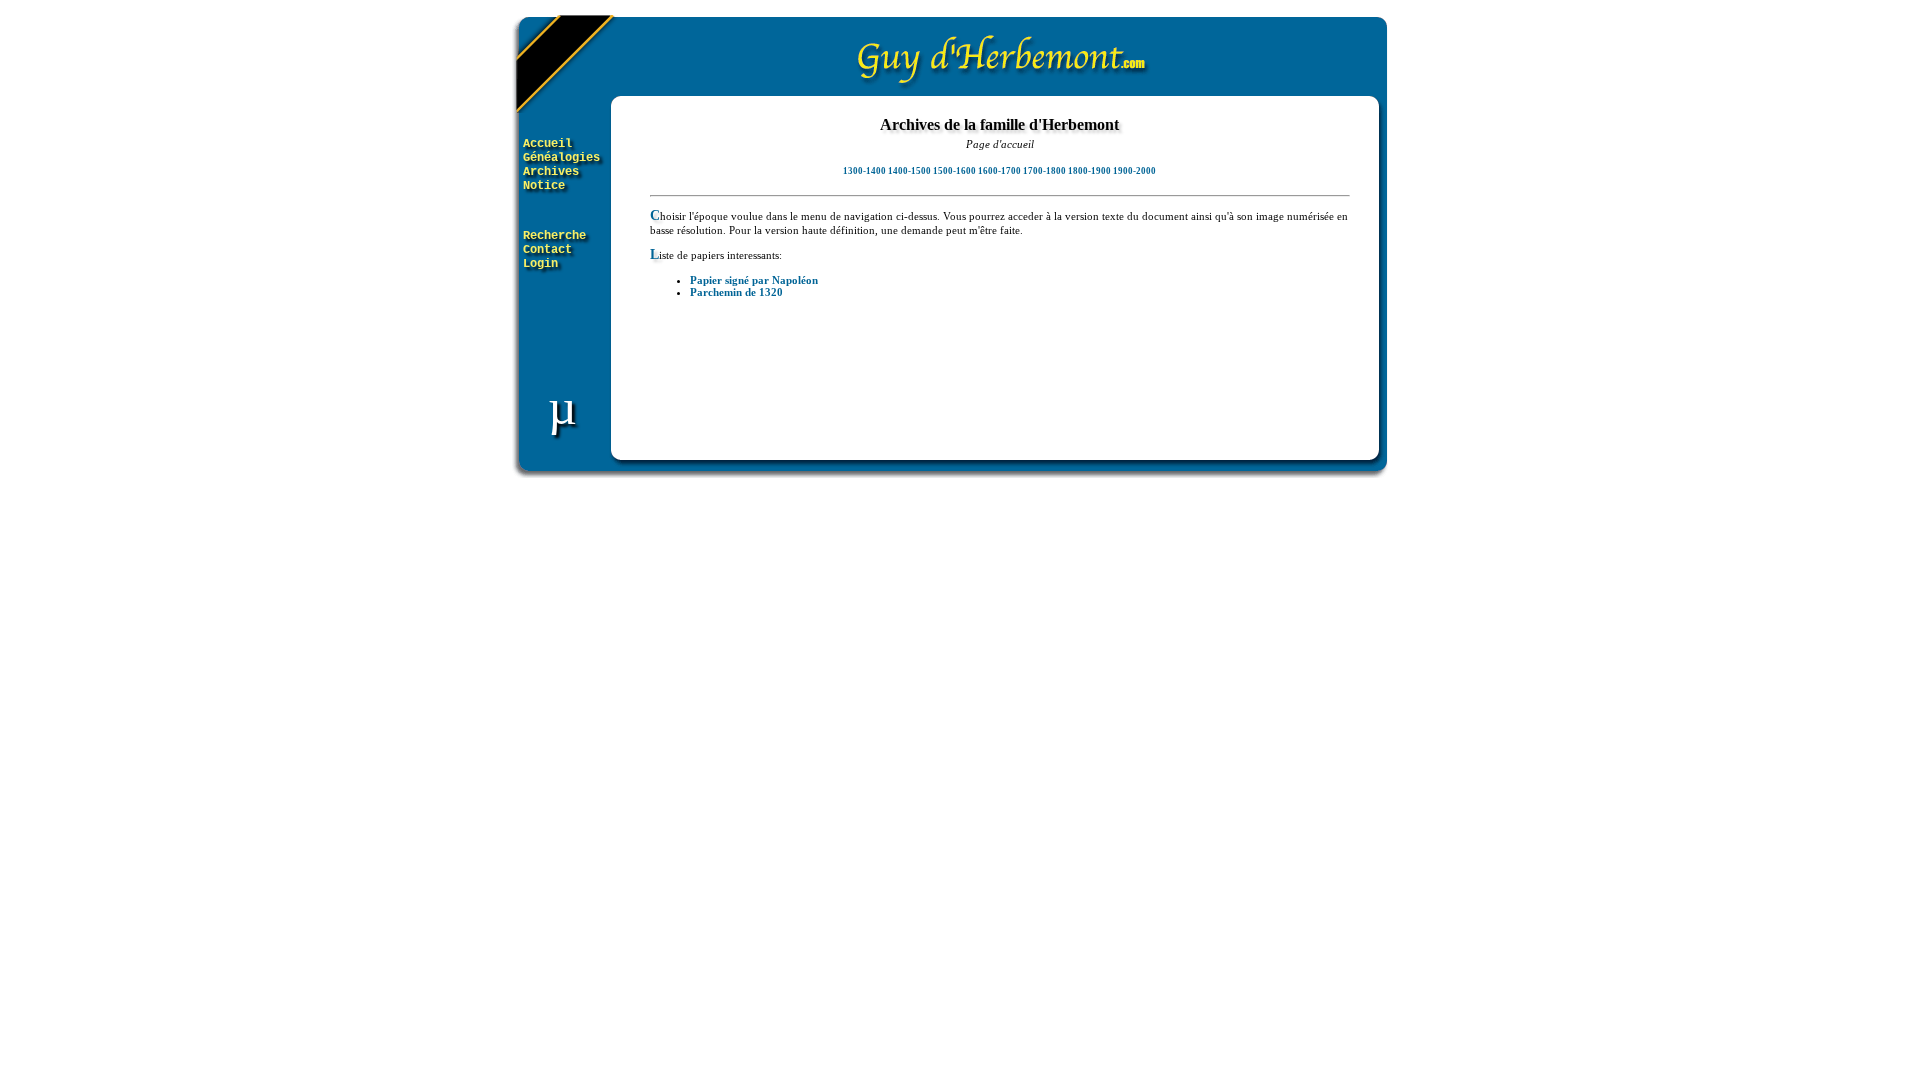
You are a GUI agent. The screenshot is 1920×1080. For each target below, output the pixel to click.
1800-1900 (1089, 171)
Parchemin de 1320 (736, 292)
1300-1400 (864, 171)
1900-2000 (1134, 171)
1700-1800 (1044, 171)
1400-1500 (909, 171)
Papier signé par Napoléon (754, 280)
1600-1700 (999, 171)
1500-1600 (954, 171)
